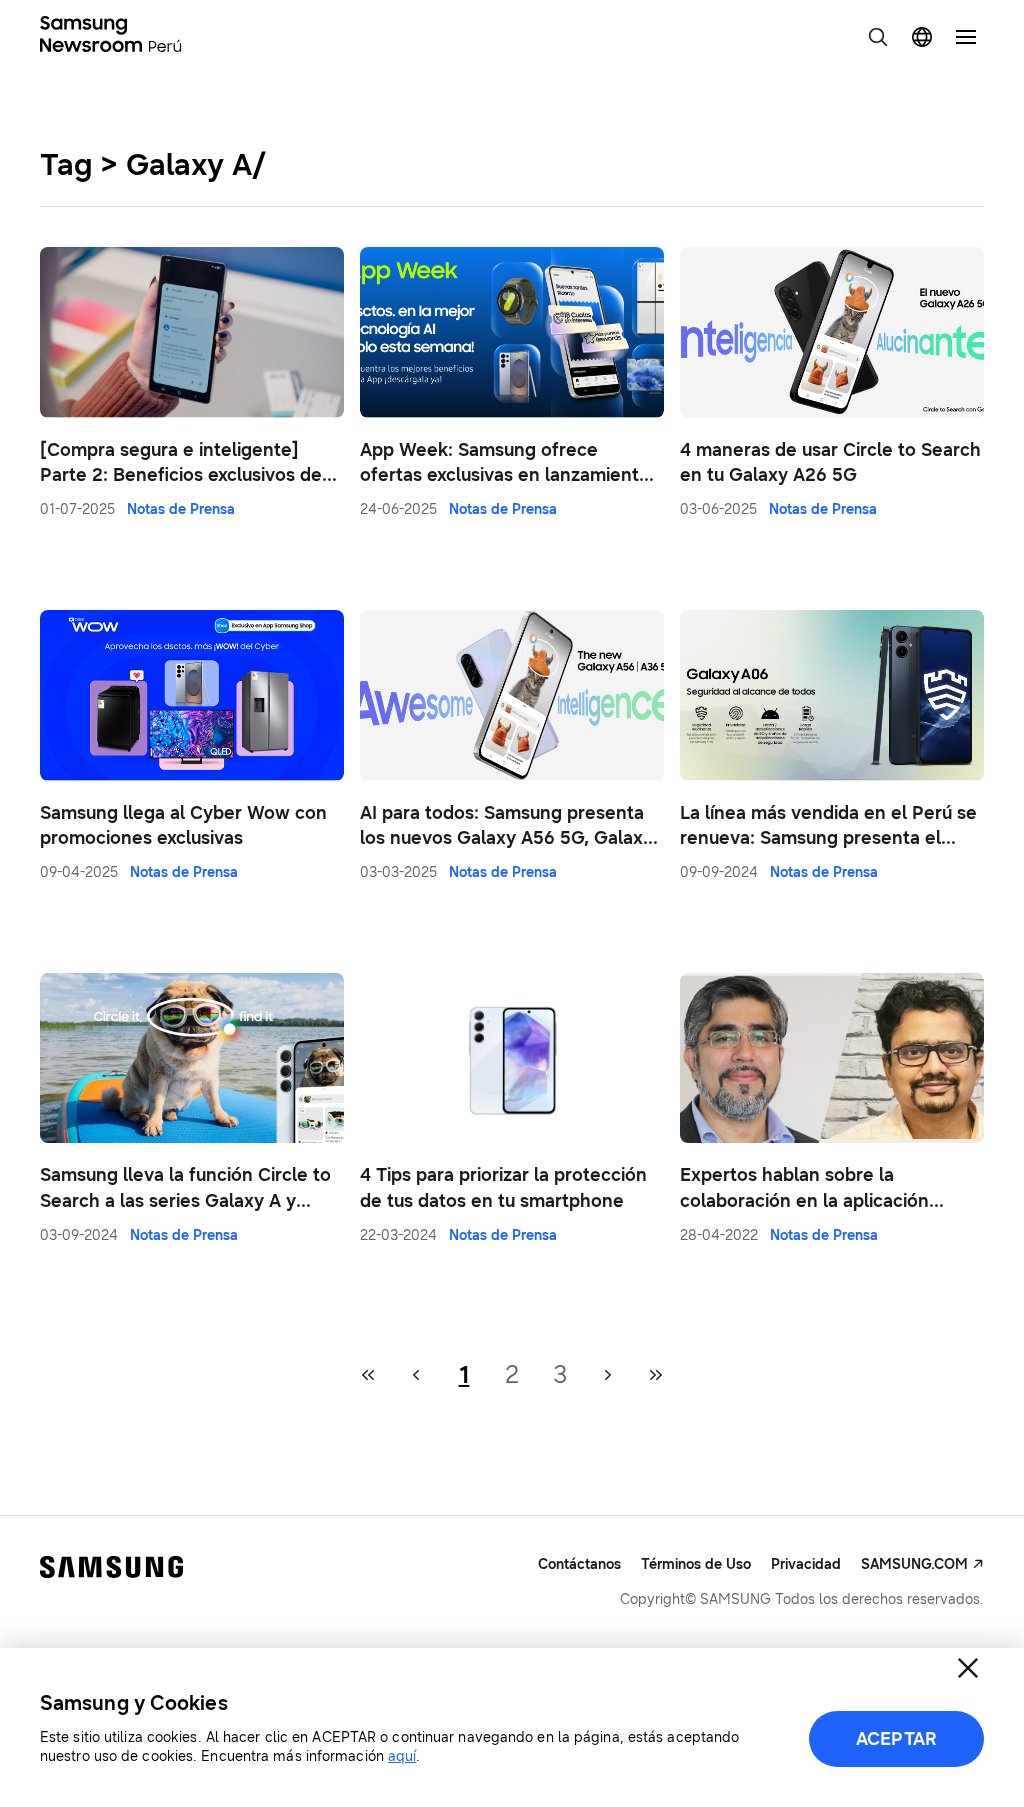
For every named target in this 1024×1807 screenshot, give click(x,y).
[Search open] (878, 37)
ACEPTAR (896, 1739)
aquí (402, 1756)
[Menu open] (966, 37)
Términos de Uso (696, 1564)
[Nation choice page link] (922, 37)
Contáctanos (579, 1564)
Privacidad (806, 1564)
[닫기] (968, 1668)
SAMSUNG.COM (914, 1564)
